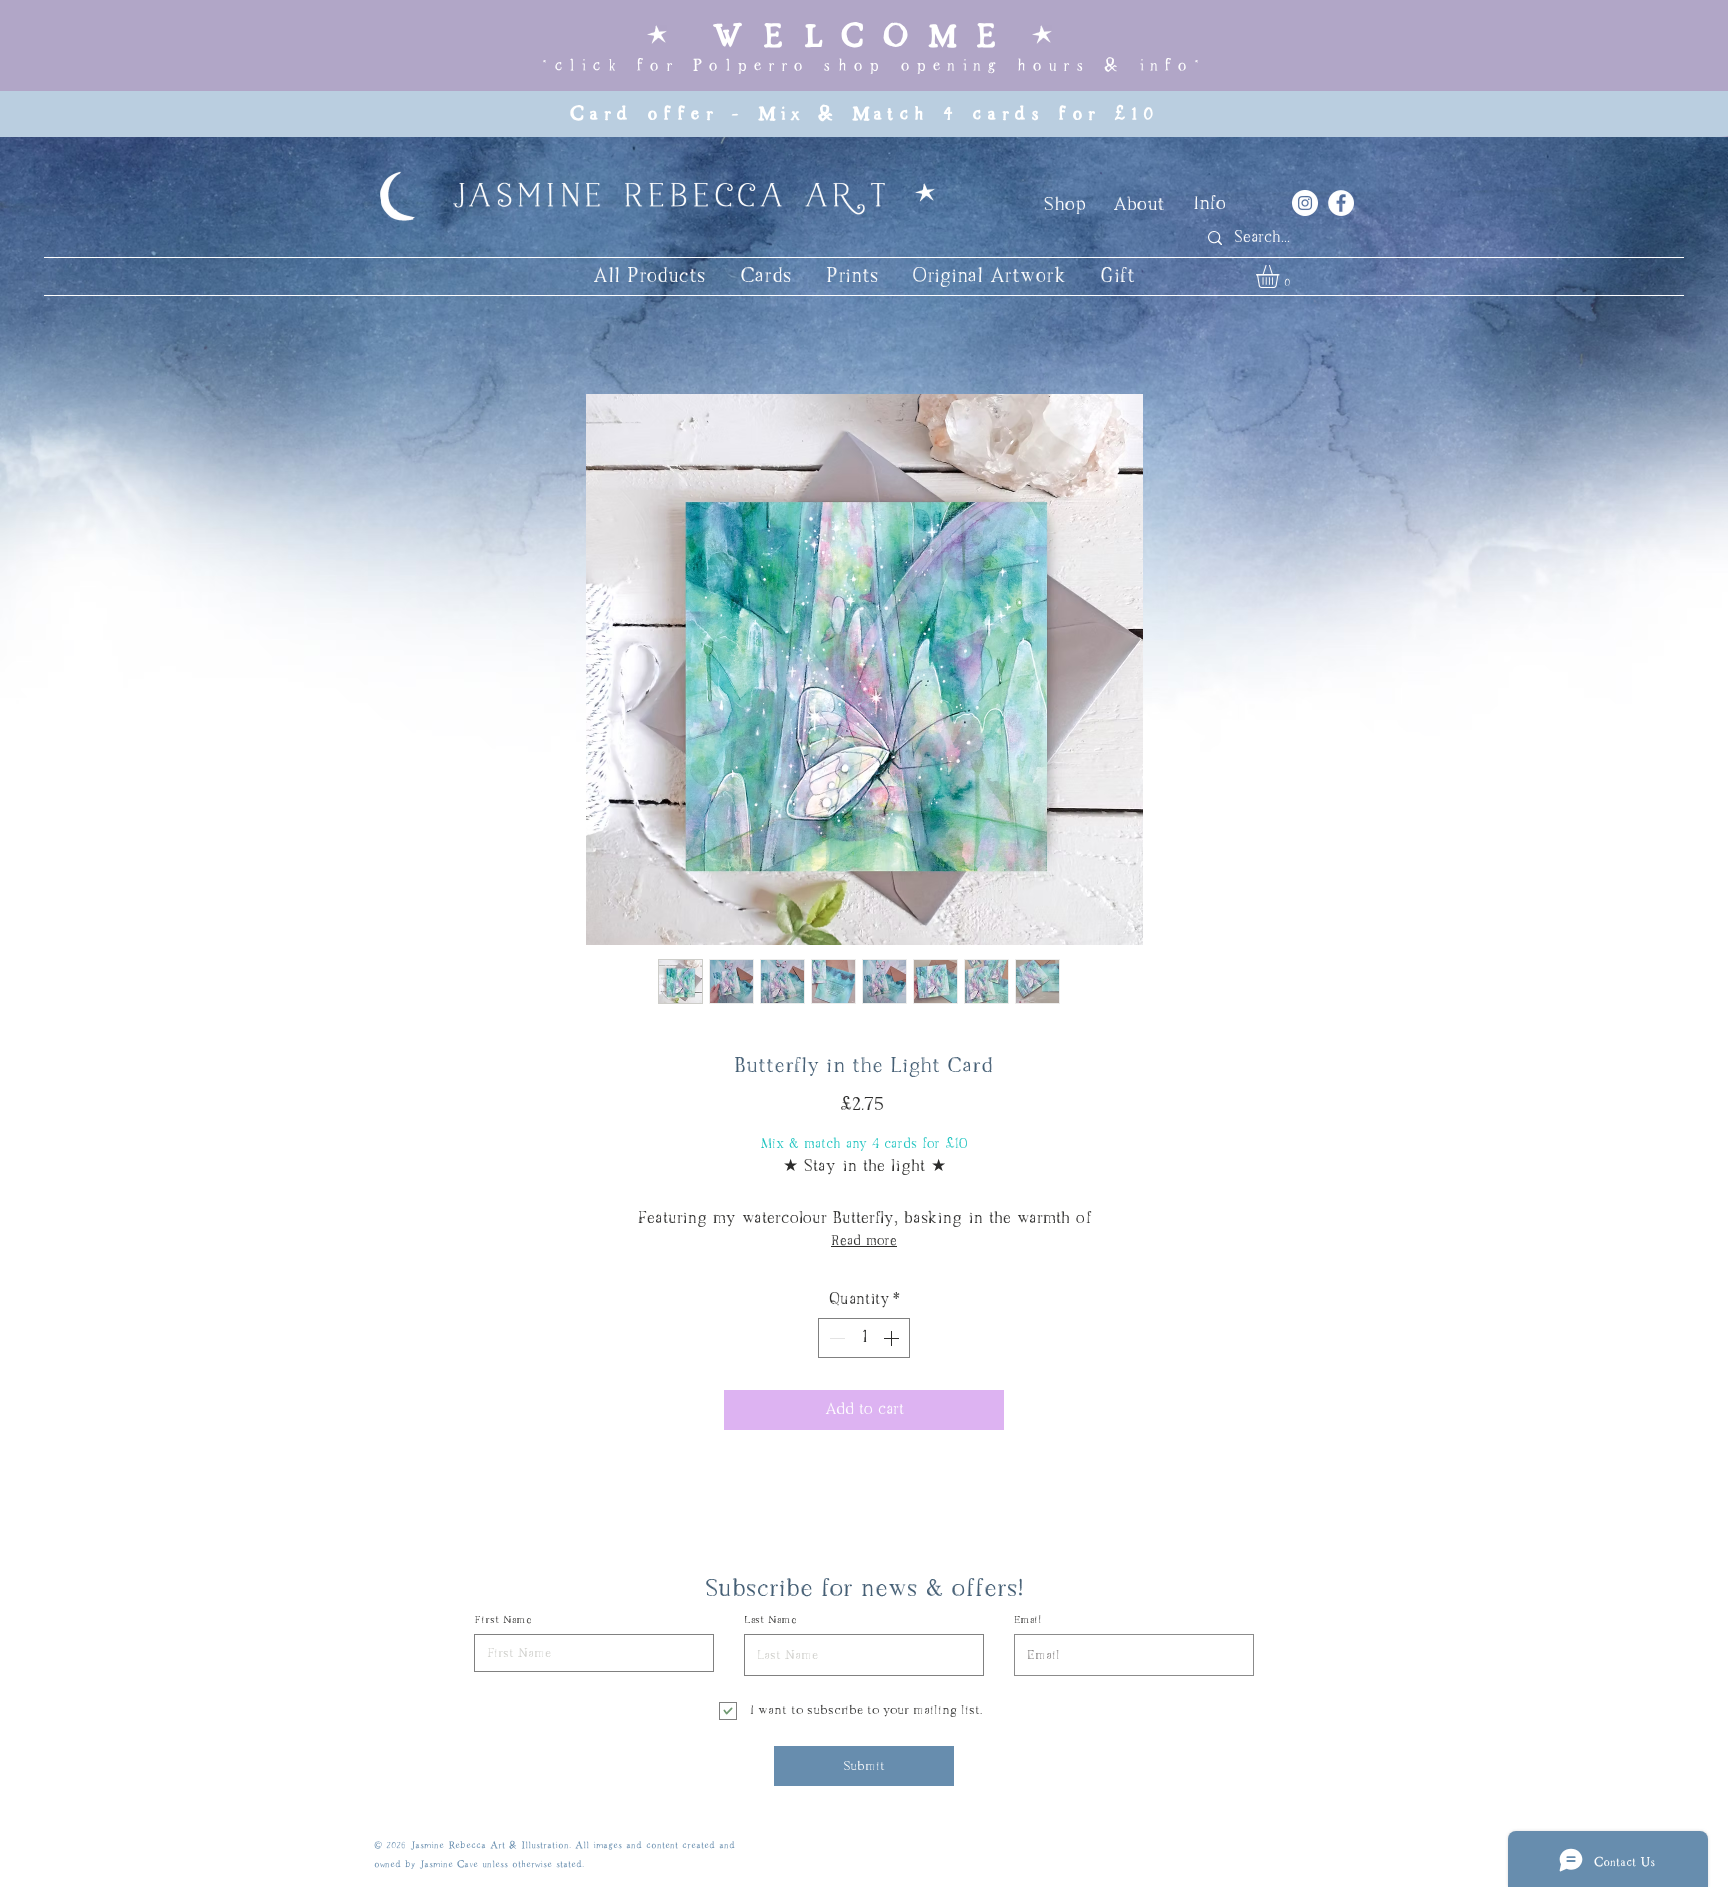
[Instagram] (1305, 203)
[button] (1281, 276)
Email (1027, 1620)
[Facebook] (1341, 203)
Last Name (770, 1620)
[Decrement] (835, 1338)
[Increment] (893, 1338)
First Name (503, 1620)
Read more (864, 1241)
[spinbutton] (864, 1338)
